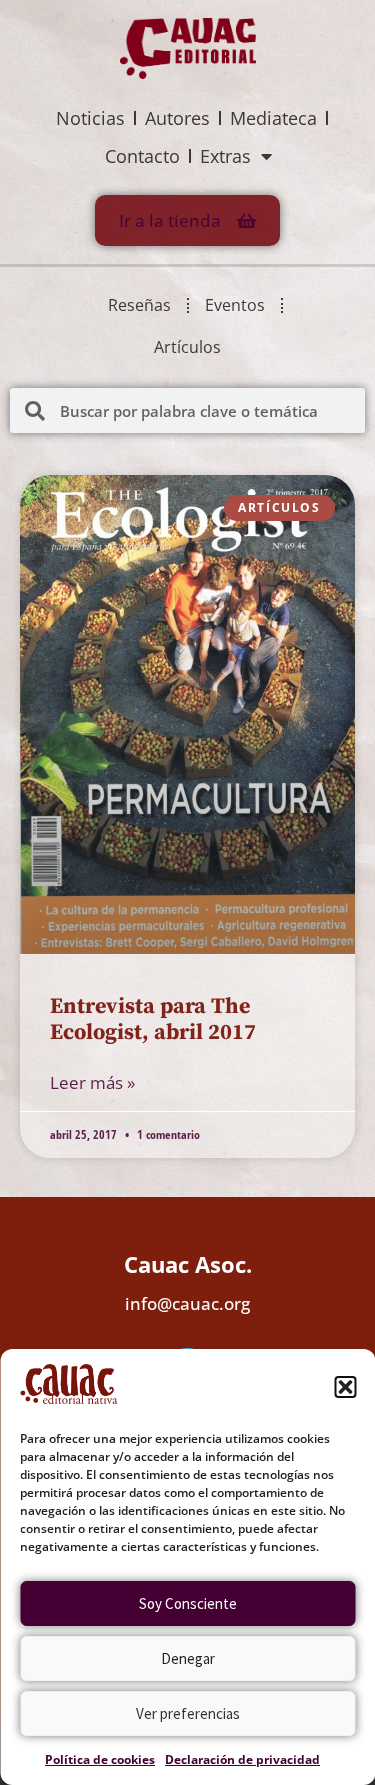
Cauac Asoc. (188, 1264)
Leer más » (92, 1082)
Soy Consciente (188, 1603)
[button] (345, 1387)
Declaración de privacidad (242, 1759)
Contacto (142, 156)
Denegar (188, 1658)
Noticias (90, 118)
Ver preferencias (188, 1713)
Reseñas (139, 305)
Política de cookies (100, 1759)
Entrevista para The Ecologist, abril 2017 (153, 1019)
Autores (177, 118)
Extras (225, 156)
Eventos (235, 305)
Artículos (187, 347)
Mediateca (273, 118)
